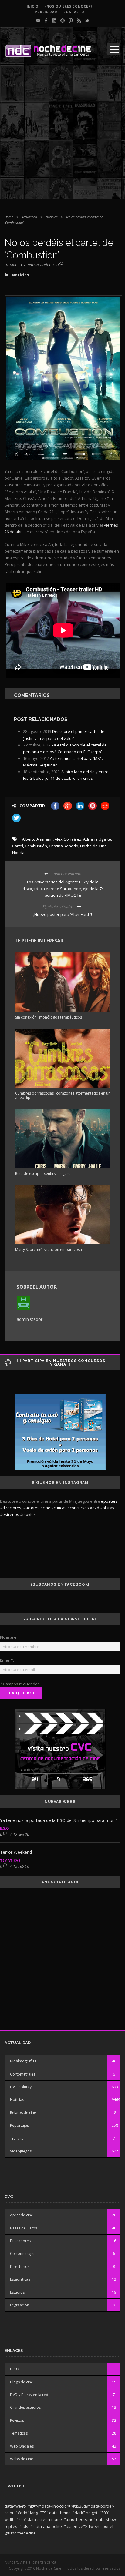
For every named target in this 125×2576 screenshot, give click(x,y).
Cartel (18, 846)
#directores (11, 1508)
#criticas (59, 1508)
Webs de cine (22, 2459)
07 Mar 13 (13, 265)
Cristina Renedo (64, 846)
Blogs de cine (22, 2382)
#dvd (95, 1508)
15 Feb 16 (21, 1866)
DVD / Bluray (21, 2087)
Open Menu (114, 49)
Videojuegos (21, 2151)
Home (9, 217)
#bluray (107, 1508)
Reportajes (19, 2125)
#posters (109, 1501)
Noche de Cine (93, 846)
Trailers (17, 2138)
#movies (28, 1514)
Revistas (17, 2420)
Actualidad (29, 217)
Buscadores (20, 2241)
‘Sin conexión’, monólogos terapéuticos (48, 1017)
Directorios (20, 2267)
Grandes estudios (25, 2407)
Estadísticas (20, 2279)
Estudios (17, 2292)
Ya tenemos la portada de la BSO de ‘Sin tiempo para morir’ (58, 1820)
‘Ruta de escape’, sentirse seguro (43, 1173)
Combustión (36, 846)
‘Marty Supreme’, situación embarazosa (48, 1250)
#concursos (78, 1508)
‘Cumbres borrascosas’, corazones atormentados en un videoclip (62, 1095)
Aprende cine (22, 2215)
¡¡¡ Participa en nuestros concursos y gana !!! (61, 1363)
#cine (45, 1508)
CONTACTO (74, 12)
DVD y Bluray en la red (29, 2395)
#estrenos (10, 1514)
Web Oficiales (22, 2446)
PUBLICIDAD (46, 12)
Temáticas (10, 1860)
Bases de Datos (24, 2228)
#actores (31, 1508)
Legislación (20, 2305)
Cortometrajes (23, 2074)
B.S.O (4, 1828)
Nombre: (9, 1637)
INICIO (33, 6)
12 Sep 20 (21, 1835)
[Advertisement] (62, 137)
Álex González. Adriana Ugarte (83, 839)
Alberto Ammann (37, 839)
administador (39, 265)
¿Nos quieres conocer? (69, 6)
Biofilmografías (23, 2061)
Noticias (52, 217)
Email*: (7, 1660)
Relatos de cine (23, 2113)
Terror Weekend (16, 1852)
